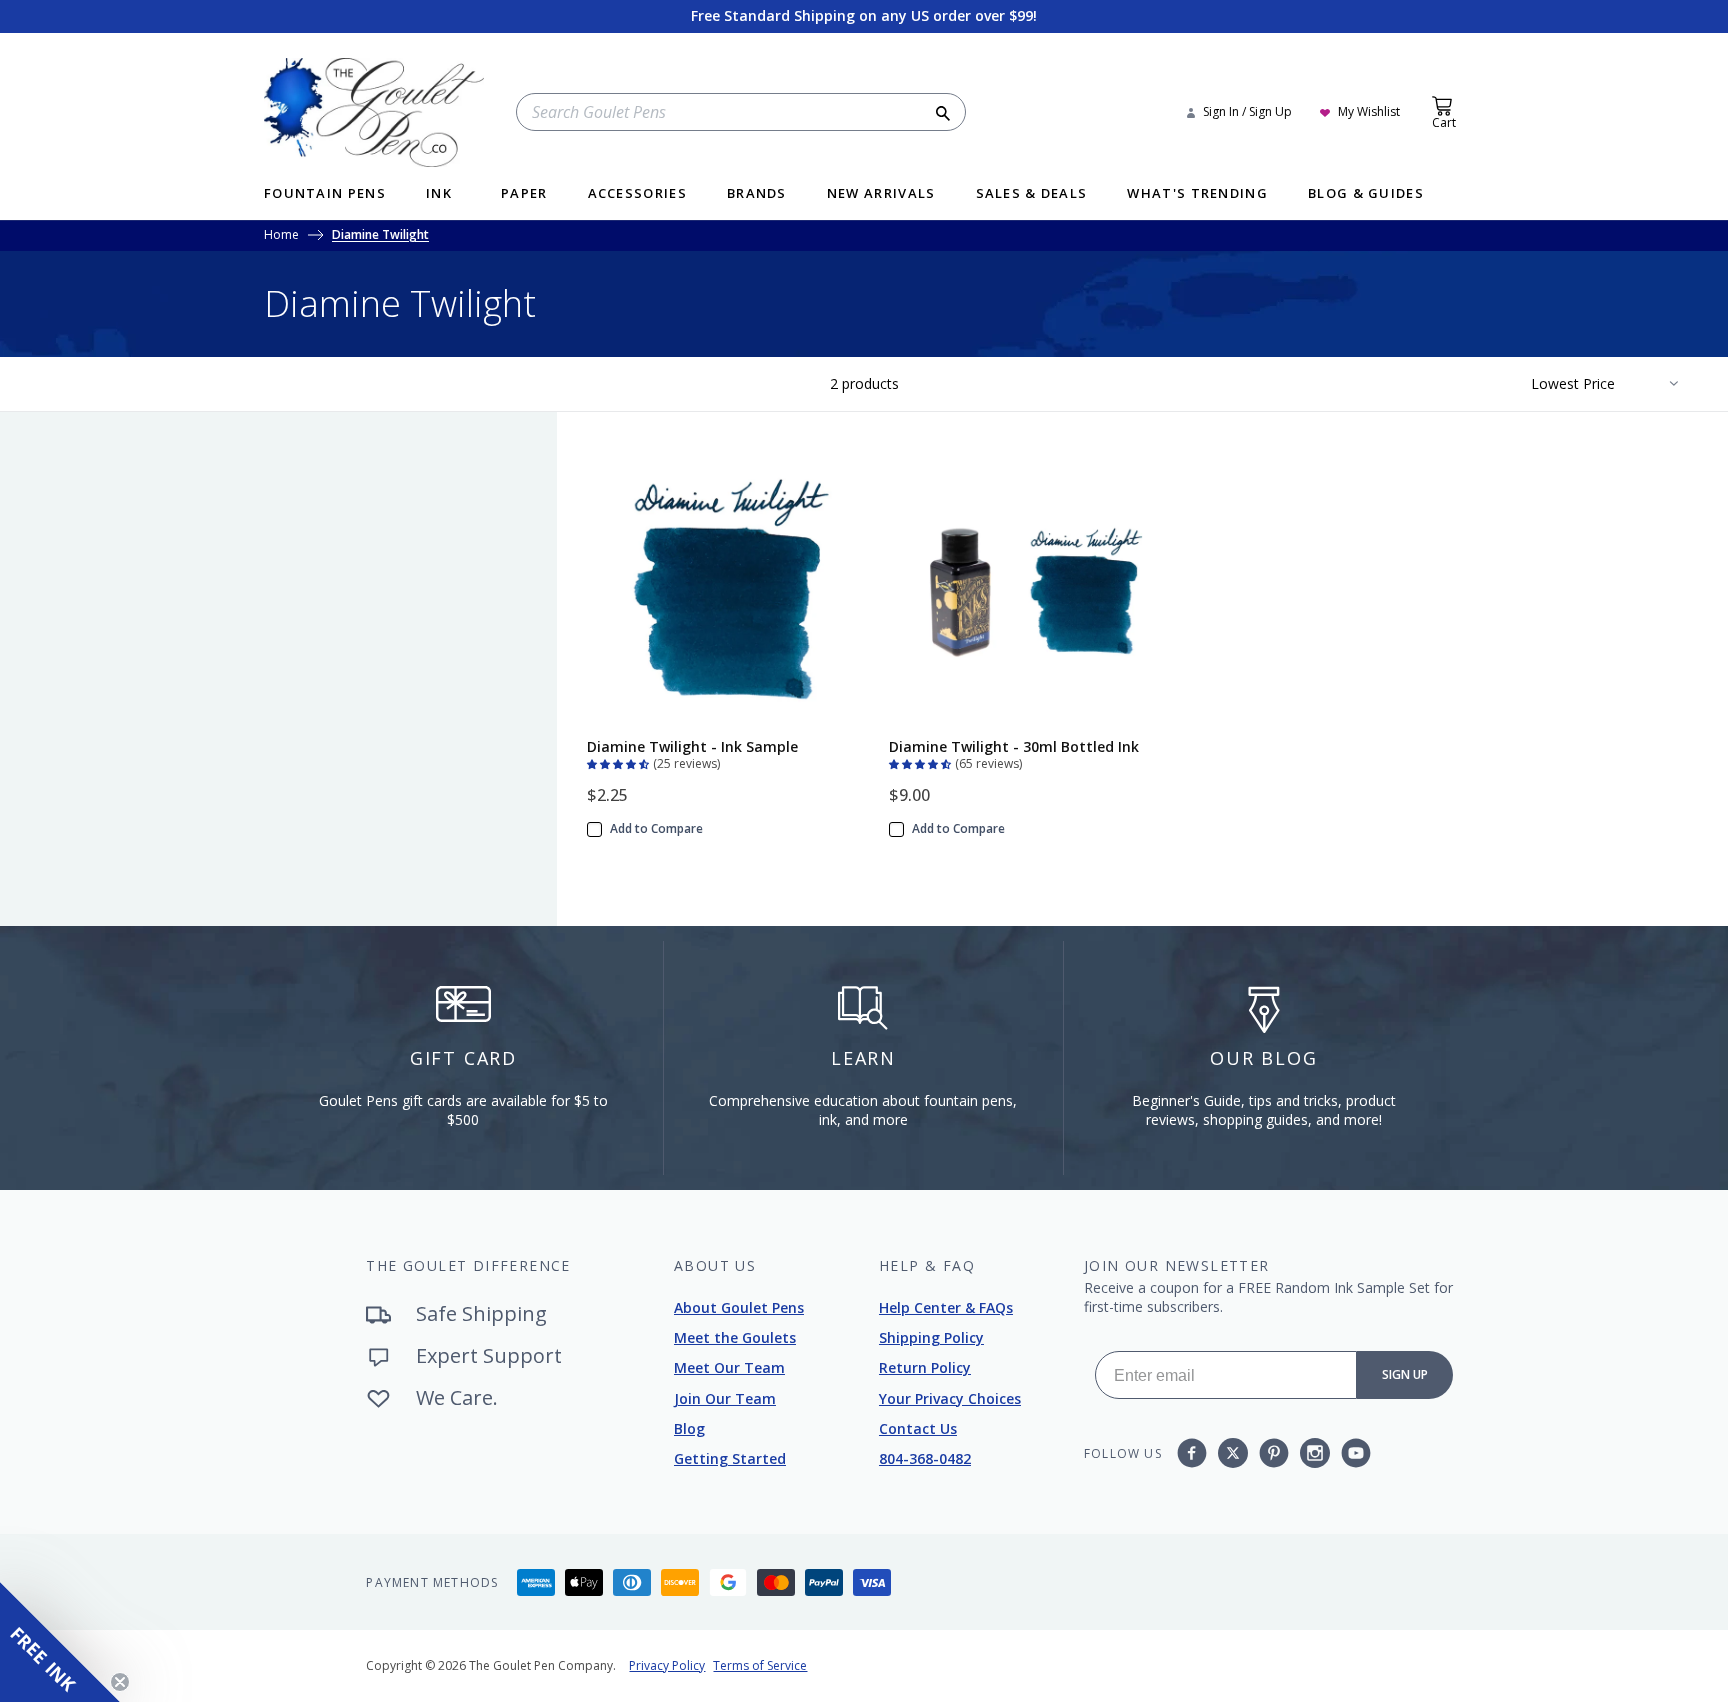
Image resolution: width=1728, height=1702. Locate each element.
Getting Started (730, 1458)
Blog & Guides (1366, 194)
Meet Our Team (729, 1367)
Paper (524, 194)
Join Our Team (725, 1398)
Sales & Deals (1032, 194)
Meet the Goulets (735, 1337)
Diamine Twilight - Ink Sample (692, 746)
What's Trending (1197, 194)
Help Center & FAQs (946, 1307)
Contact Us (918, 1428)
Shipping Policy (931, 1337)
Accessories (637, 194)
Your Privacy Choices (950, 1398)
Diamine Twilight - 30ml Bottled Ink (1014, 746)
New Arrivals (881, 194)
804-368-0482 (925, 1458)
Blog (689, 1428)
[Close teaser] (120, 1682)
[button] (620, 762)
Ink (439, 194)
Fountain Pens (325, 194)
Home (281, 236)
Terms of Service (760, 1665)
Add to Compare (656, 829)
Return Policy (925, 1367)
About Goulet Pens (739, 1307)
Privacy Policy (667, 1665)
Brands (757, 194)
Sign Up (1405, 1374)
